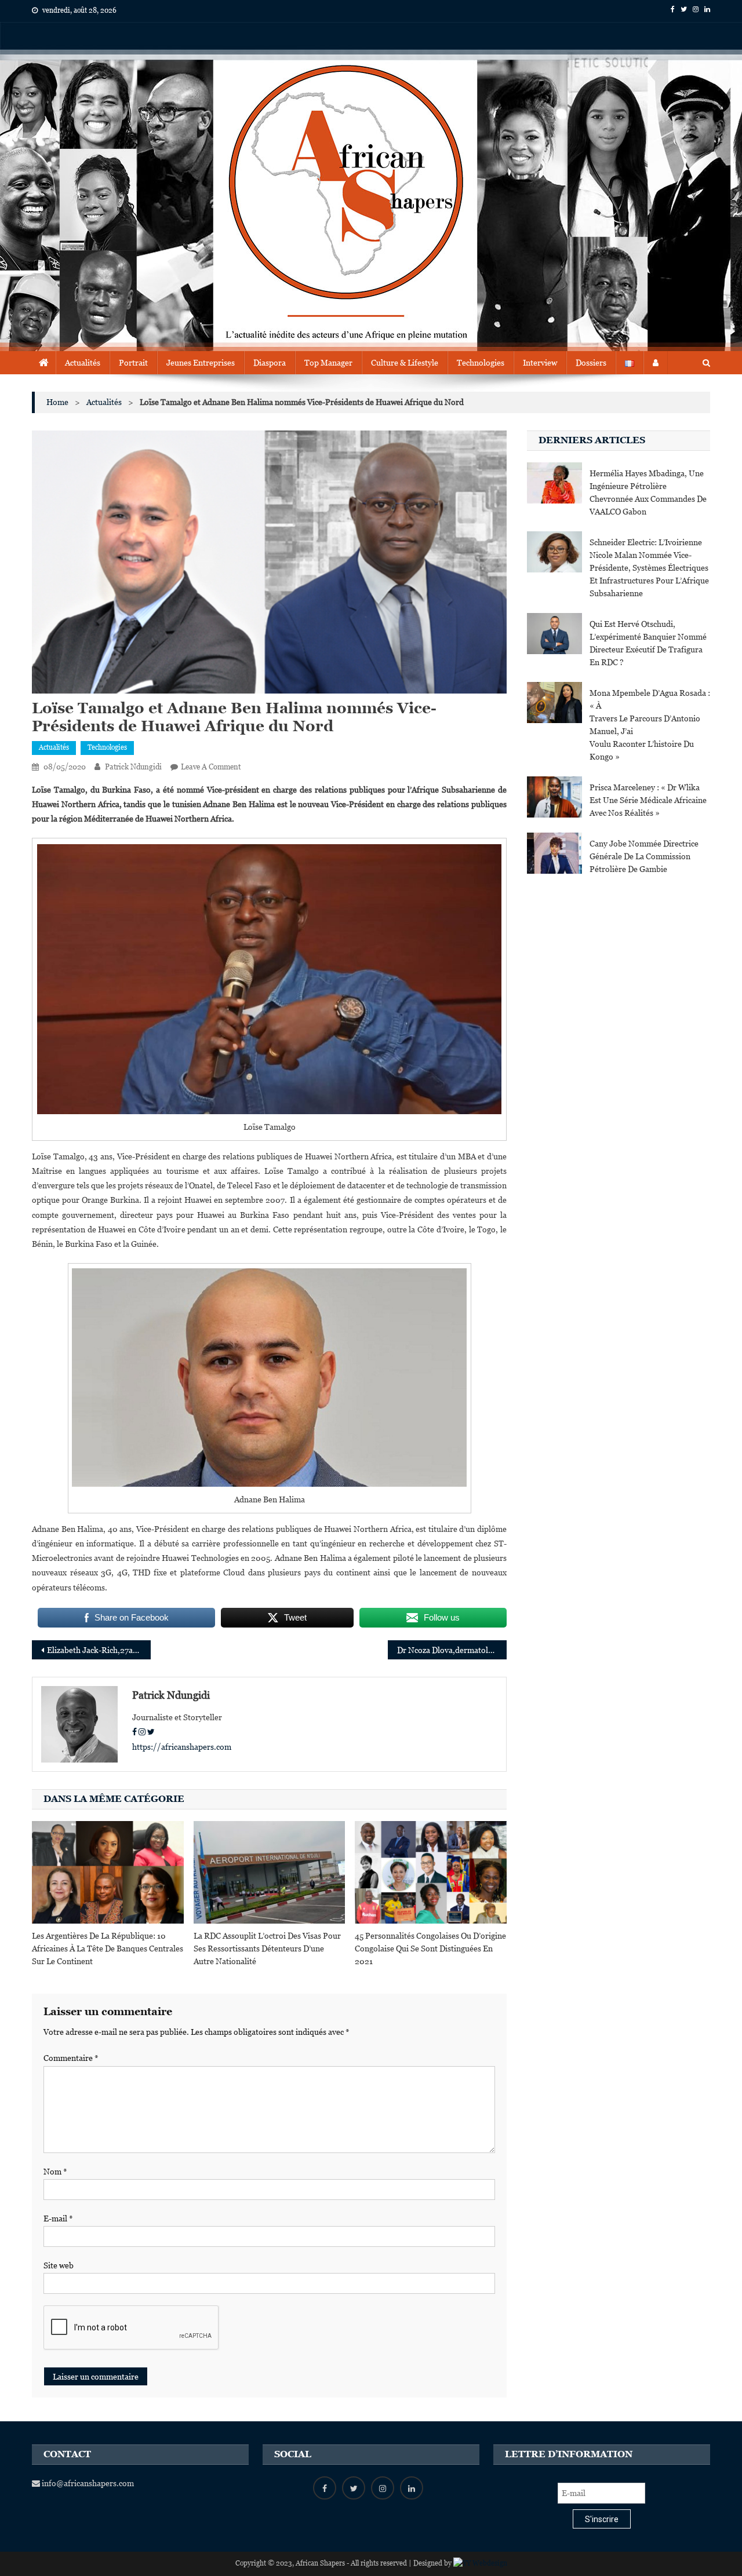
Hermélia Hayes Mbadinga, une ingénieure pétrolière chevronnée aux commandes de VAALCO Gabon (648, 492)
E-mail (58, 2219)
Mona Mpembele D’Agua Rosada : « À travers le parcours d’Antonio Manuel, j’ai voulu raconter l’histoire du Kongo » (650, 725)
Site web (59, 2265)
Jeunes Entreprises (201, 363)
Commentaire (71, 2058)
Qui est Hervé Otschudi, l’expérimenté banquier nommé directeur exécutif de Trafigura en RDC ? (648, 643)
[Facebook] (134, 1732)
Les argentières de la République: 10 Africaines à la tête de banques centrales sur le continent (108, 1949)
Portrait (133, 363)
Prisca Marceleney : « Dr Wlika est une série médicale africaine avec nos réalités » (648, 800)
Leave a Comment (211, 767)
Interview (540, 363)
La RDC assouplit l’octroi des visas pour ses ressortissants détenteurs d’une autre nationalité (267, 1949)
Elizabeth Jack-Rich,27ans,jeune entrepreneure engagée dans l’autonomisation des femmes (99, 1650)
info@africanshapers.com (87, 2483)
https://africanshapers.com (182, 1747)
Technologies (481, 363)
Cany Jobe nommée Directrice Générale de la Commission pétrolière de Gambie (644, 856)
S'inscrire (602, 2519)
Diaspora (270, 363)
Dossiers (591, 363)
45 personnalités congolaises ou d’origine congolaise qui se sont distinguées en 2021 (430, 1949)
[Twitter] (151, 1732)
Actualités (83, 363)
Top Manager (328, 363)
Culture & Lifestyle (405, 363)
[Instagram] (142, 1732)
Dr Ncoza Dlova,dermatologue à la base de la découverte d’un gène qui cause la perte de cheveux (452, 1650)
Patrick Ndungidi (133, 767)
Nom (55, 2172)
